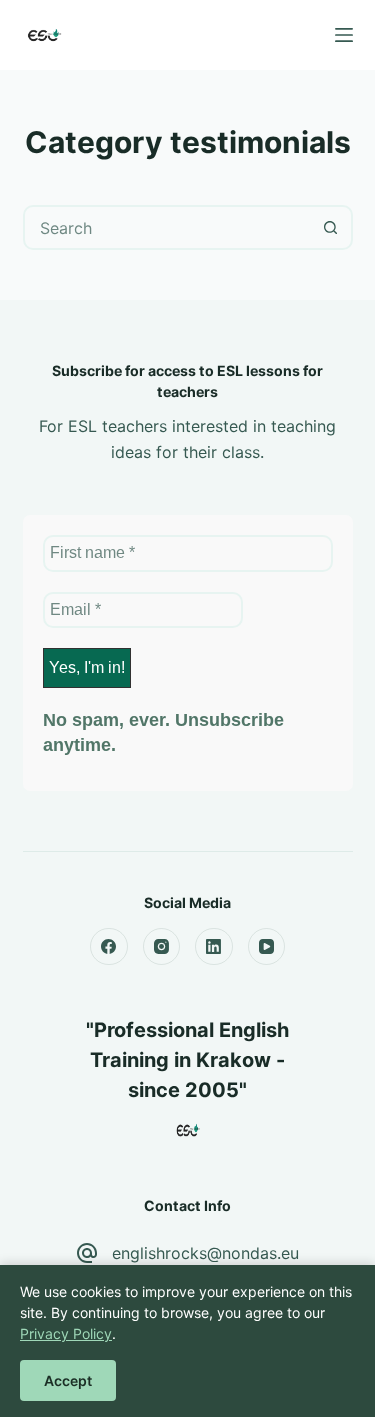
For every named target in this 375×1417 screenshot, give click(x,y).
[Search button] (330, 227)
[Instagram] (162, 947)
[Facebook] (109, 947)
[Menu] (344, 35)
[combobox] (167, 227)
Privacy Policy (66, 1333)
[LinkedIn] (214, 947)
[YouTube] (267, 947)
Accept (68, 1380)
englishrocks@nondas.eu (205, 1253)
